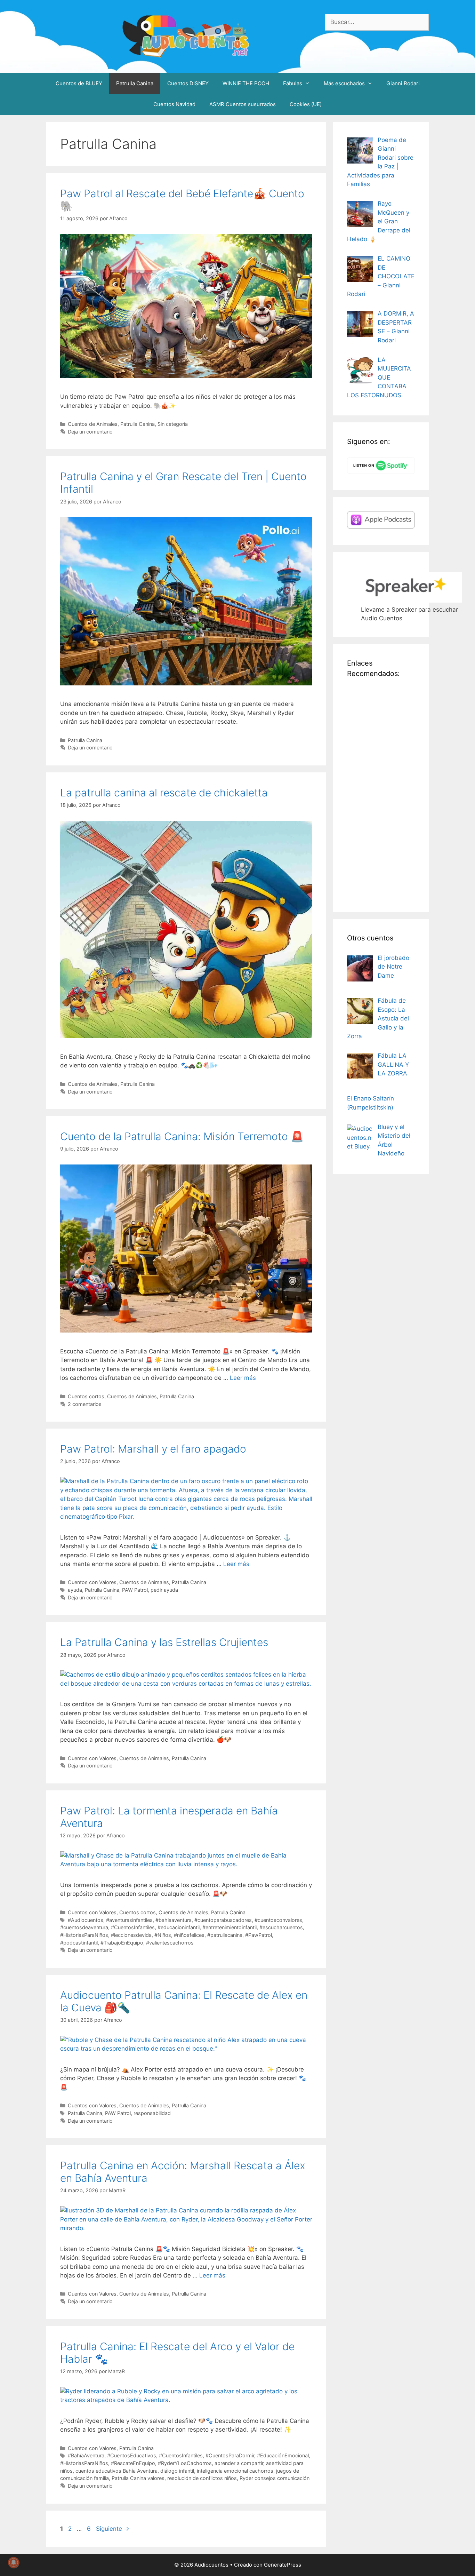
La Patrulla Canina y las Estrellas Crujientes (164, 1642)
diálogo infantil (177, 2471)
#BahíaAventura (86, 2455)
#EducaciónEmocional (283, 2455)
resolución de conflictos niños (202, 2478)
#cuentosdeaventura (84, 1927)
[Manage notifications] (14, 2562)
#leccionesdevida (131, 1935)
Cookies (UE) (306, 104)
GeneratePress (283, 2565)
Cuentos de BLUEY (79, 83)
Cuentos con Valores (92, 1582)
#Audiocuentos (86, 1920)
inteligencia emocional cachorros (235, 2471)
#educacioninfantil (179, 1927)
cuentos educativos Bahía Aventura (116, 2471)
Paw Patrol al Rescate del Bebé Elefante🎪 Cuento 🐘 (182, 200)
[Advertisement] (381, 794)
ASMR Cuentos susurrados (243, 104)
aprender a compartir (239, 2463)
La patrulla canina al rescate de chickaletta (164, 793)
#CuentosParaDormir (230, 2455)
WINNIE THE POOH (246, 83)
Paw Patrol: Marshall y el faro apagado (153, 1449)
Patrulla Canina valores (138, 2478)
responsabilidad (152, 2113)
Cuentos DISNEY (188, 83)
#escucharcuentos (281, 1927)
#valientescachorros (170, 1943)
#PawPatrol (259, 1935)
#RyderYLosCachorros (185, 2463)
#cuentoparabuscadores (223, 1920)
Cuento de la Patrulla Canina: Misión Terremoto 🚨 (182, 1136)
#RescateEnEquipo (133, 2463)
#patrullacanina (225, 1935)
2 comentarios (85, 1404)
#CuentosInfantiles (133, 1927)
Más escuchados (344, 83)
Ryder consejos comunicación (275, 2478)
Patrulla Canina (135, 83)
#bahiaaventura (174, 1920)
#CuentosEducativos (132, 2455)
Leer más (243, 1378)
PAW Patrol (135, 1590)
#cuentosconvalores (278, 1920)
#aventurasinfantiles (129, 1920)
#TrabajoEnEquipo (122, 1943)
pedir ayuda (164, 1590)
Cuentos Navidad (174, 104)
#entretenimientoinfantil (230, 1927)
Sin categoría (173, 424)
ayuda (75, 1590)
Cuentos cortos (86, 1396)
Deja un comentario (90, 432)
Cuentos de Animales (93, 424)
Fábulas (293, 83)
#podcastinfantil (79, 1943)
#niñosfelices (189, 1935)
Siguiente (113, 2529)
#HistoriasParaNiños (84, 1935)
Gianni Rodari (403, 83)
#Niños (163, 1935)
